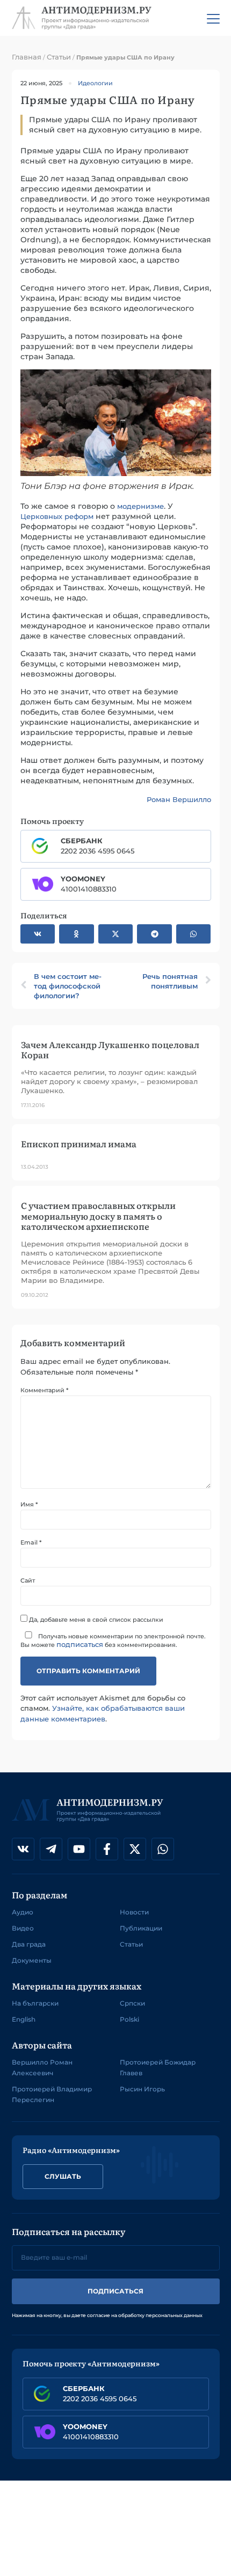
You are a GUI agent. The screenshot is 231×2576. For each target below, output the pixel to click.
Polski (129, 2019)
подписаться (80, 1644)
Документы (32, 1960)
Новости (134, 1912)
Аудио (23, 1912)
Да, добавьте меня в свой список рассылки (95, 1619)
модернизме (140, 506)
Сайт (28, 1581)
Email (31, 1543)
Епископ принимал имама (79, 1144)
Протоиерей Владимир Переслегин (52, 2094)
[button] (38, 934)
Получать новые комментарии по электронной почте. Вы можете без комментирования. (113, 1640)
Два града (29, 1944)
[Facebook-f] (107, 1849)
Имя (29, 1505)
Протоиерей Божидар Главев (158, 2068)
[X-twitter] (135, 1849)
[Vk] (23, 1849)
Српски (132, 2003)
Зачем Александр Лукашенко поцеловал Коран (110, 1049)
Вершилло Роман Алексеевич (42, 2068)
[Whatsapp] (163, 1849)
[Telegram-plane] (51, 1849)
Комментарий (44, 1390)
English (24, 2019)
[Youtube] (79, 1849)
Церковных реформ (57, 516)
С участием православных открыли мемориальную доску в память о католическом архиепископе (98, 1215)
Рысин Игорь (142, 2089)
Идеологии (95, 83)
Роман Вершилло (179, 799)
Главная (27, 57)
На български (35, 2003)
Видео (23, 1928)
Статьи (59, 57)
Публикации (141, 1928)
